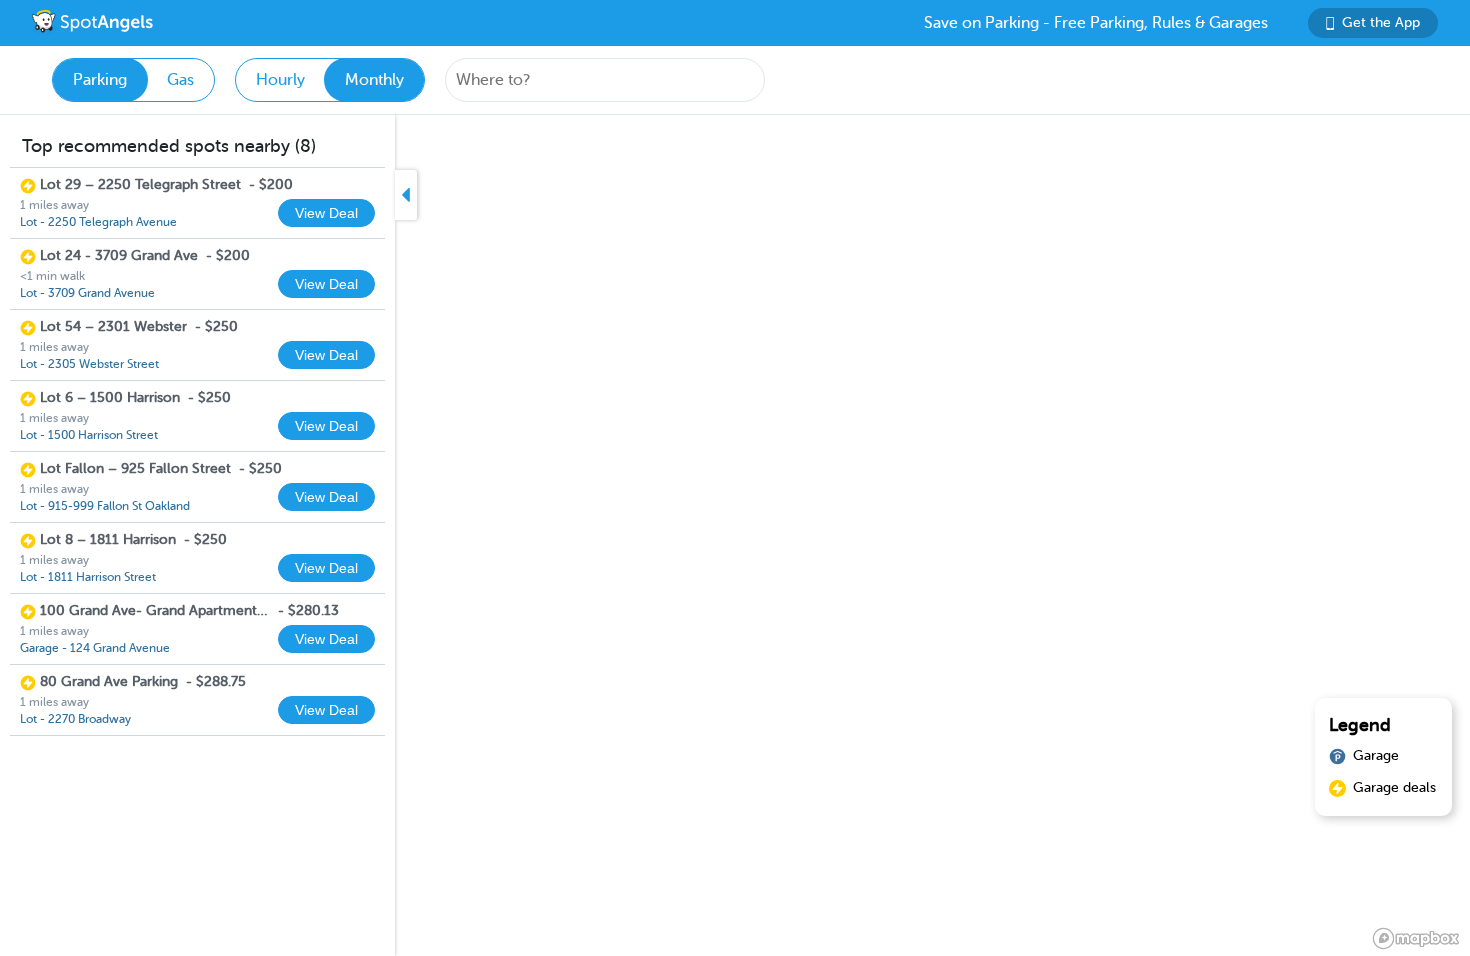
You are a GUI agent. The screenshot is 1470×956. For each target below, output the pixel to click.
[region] (735, 535)
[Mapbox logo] (1416, 938)
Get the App (1381, 22)
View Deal (326, 213)
